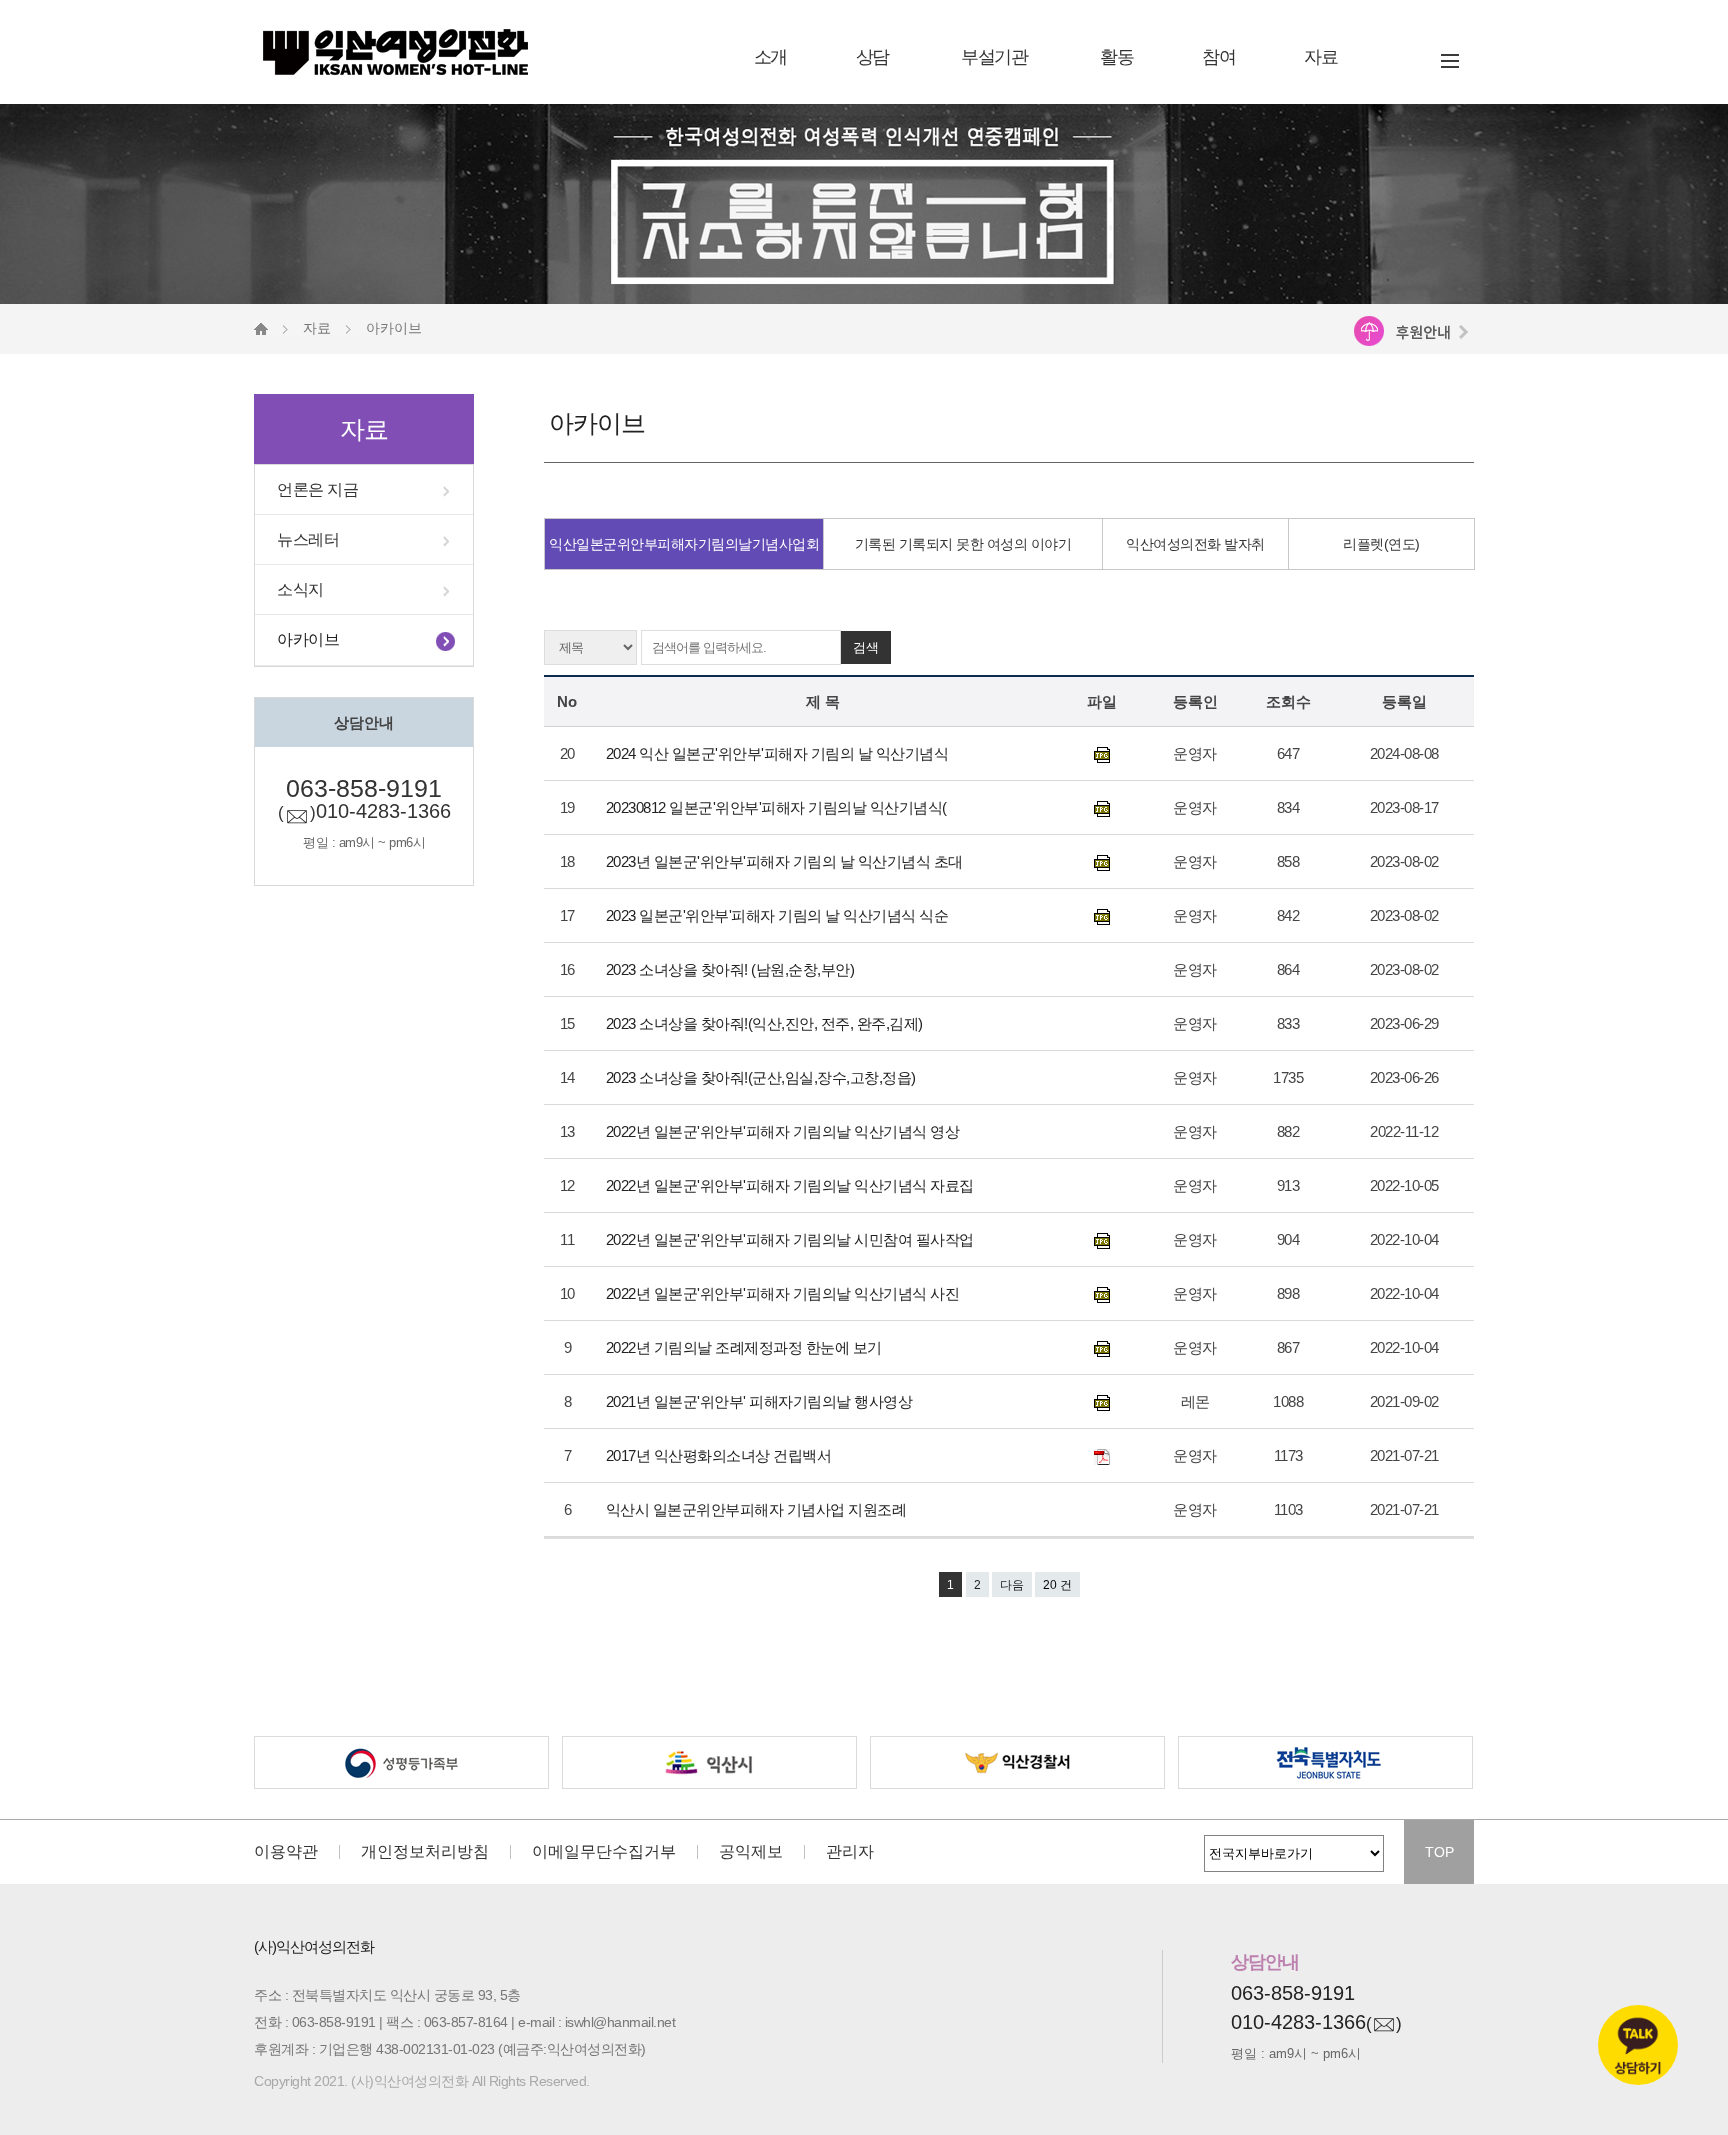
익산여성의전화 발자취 (1195, 544)
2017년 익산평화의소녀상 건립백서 (720, 1455)
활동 (1116, 57)
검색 (866, 647)
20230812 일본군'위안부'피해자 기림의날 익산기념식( (778, 807)
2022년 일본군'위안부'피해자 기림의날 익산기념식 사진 (784, 1293)
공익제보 (751, 1852)
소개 (770, 57)
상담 (872, 57)
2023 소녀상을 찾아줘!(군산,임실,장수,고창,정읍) (763, 1077)
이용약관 (286, 1852)
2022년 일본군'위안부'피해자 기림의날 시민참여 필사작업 (792, 1239)
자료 (1320, 57)
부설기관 (994, 57)
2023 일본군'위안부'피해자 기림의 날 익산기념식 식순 (779, 915)
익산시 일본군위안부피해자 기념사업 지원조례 (758, 1509)
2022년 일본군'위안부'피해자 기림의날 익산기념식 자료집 (792, 1185)
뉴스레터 (308, 539)
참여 (1218, 57)
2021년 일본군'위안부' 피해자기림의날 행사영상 (761, 1401)
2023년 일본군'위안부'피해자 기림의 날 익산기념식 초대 (786, 861)
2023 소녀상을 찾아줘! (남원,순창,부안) (732, 969)
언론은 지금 (317, 489)
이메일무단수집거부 (604, 1852)
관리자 (850, 1852)
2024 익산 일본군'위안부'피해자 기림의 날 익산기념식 (781, 753)
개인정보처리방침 (425, 1852)
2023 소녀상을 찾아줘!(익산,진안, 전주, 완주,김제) (766, 1023)
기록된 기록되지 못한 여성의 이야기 (963, 544)
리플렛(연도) (1381, 544)
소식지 (300, 589)
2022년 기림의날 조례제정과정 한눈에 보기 (746, 1347)
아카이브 (308, 639)
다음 (1012, 1585)
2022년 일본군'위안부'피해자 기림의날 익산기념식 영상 (784, 1131)
